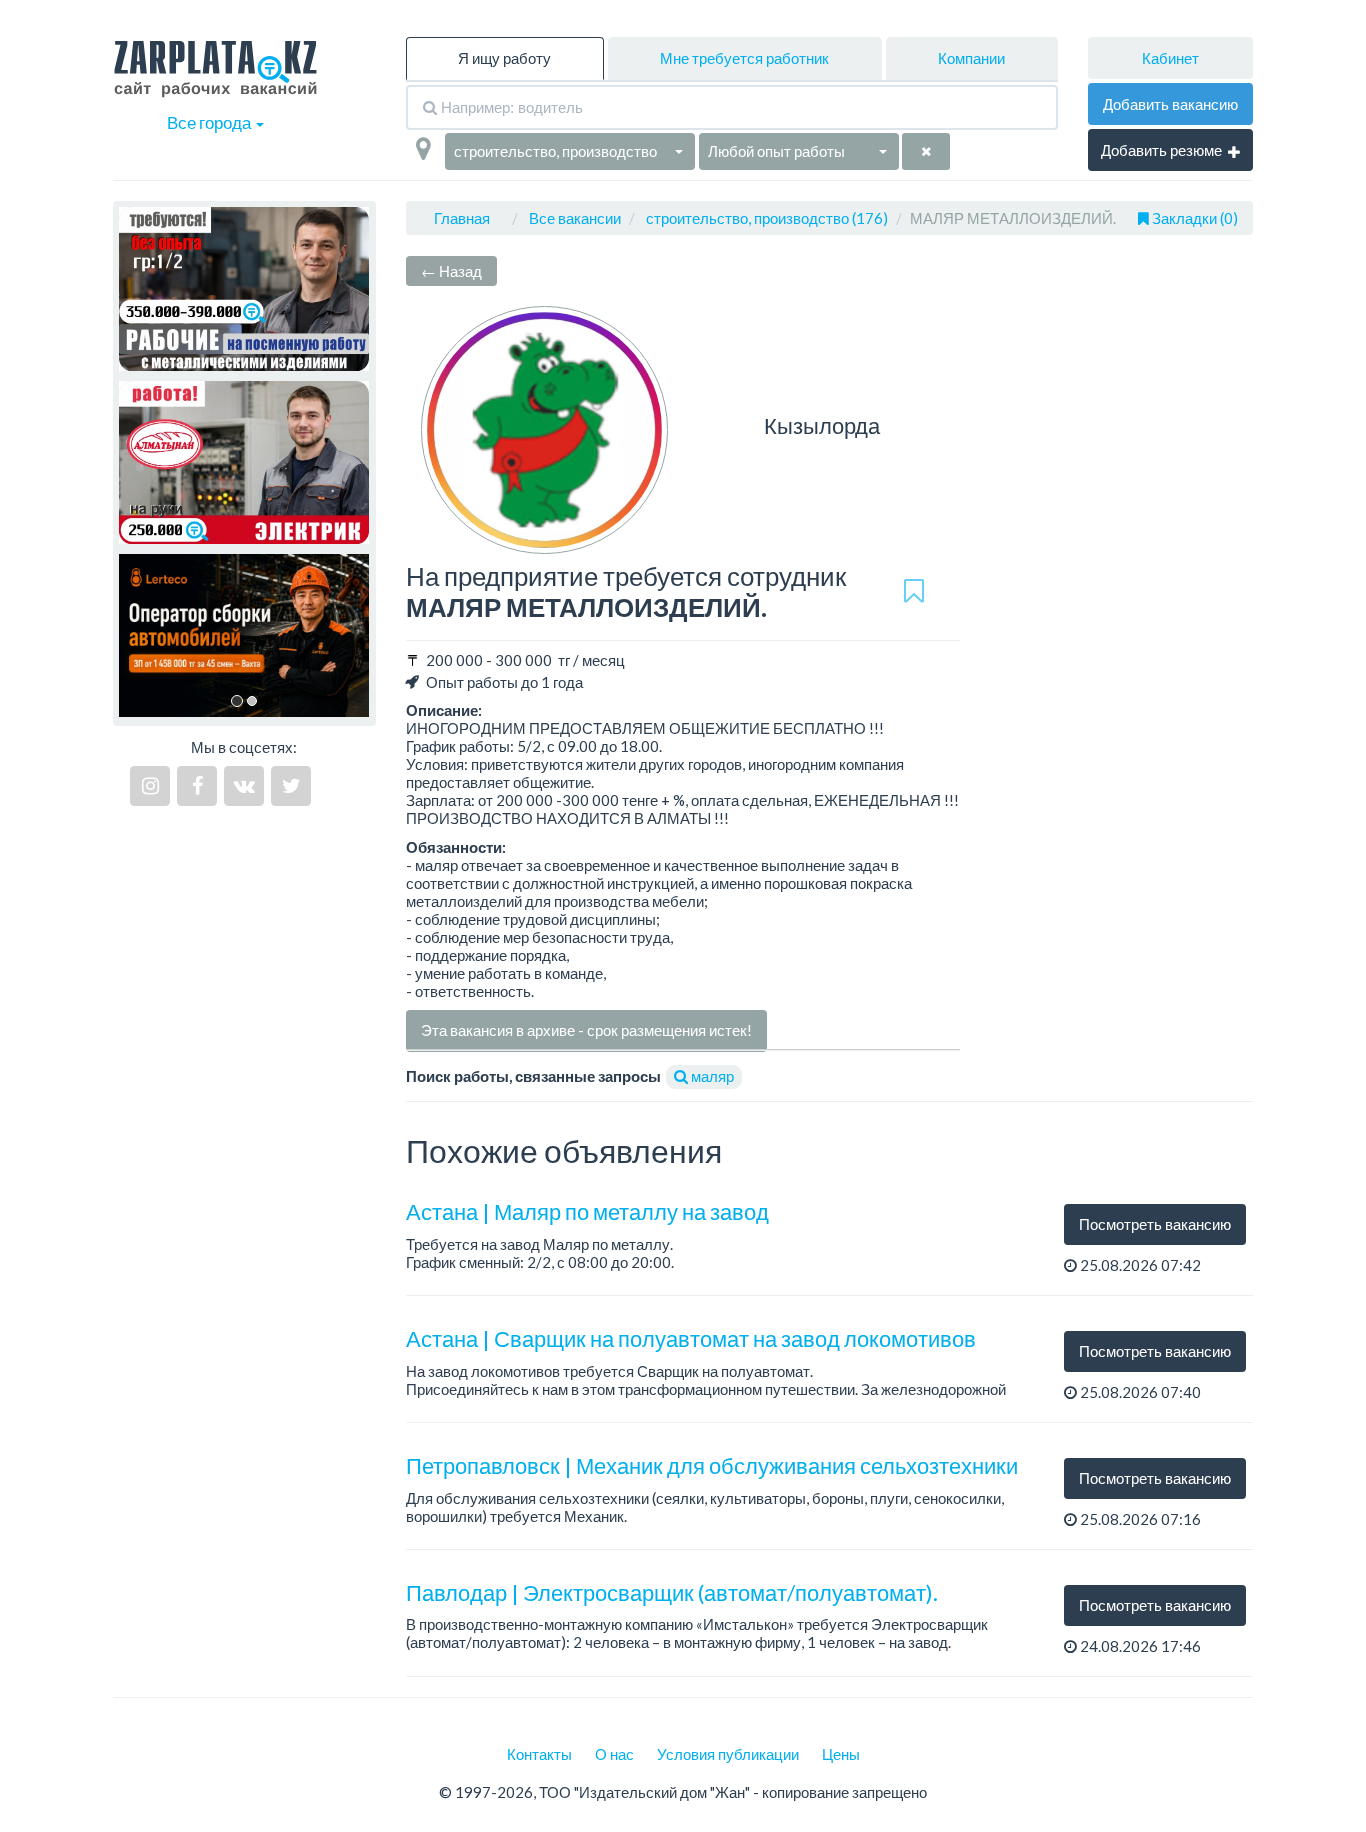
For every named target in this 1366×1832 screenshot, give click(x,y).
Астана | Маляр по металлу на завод (587, 1211)
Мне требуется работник (744, 58)
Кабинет (1170, 58)
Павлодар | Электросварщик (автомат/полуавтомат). (672, 1592)
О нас (614, 1754)
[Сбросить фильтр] (926, 151)
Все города (210, 122)
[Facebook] (197, 786)
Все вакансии (575, 218)
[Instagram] (150, 786)
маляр (711, 1076)
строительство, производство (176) (767, 218)
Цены (841, 1754)
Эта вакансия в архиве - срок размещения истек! (586, 1030)
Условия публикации (728, 1754)
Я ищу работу (504, 58)
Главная (462, 218)
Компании (971, 58)
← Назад (451, 271)
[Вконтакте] (244, 786)
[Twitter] (291, 786)
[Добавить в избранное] (914, 592)
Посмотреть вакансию (1155, 1224)
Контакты (539, 1754)
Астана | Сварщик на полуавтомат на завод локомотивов (691, 1338)
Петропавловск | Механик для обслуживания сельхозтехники (712, 1465)
